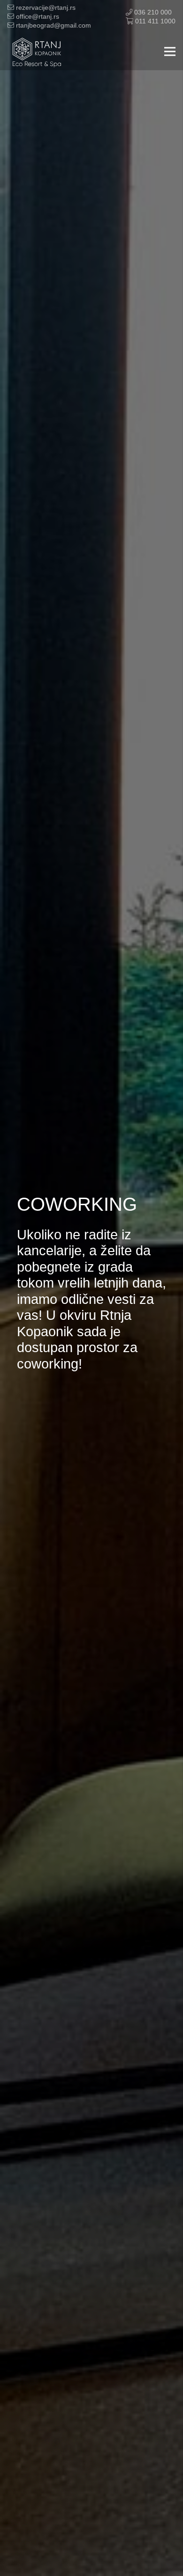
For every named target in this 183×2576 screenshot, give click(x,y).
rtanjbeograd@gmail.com (53, 25)
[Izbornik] (170, 51)
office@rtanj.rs (37, 16)
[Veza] (37, 51)
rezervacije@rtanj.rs (45, 7)
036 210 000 (152, 12)
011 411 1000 (154, 21)
